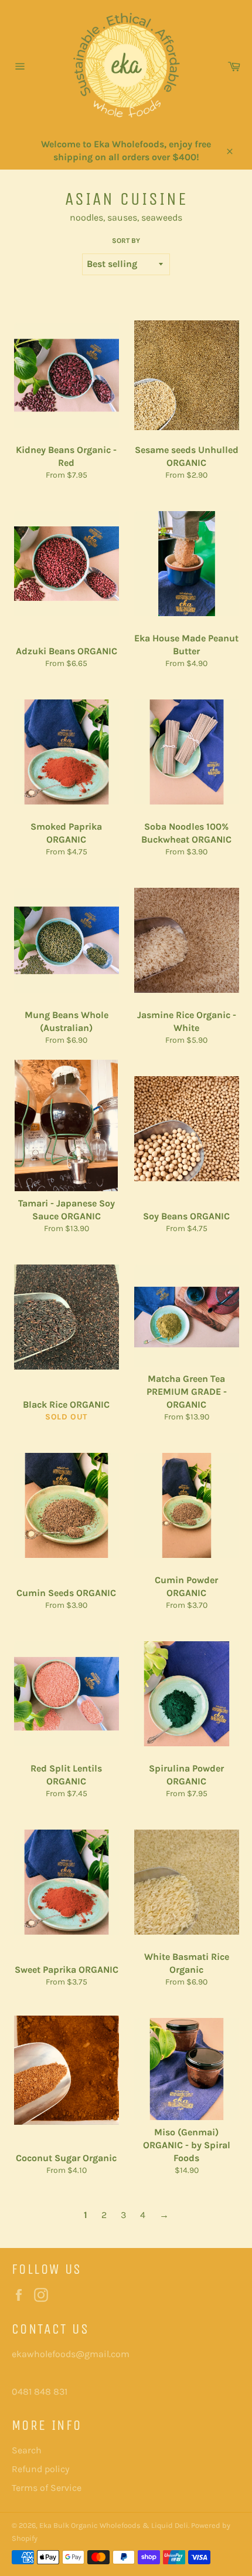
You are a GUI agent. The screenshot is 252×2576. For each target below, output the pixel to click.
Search (27, 2450)
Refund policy (40, 2469)
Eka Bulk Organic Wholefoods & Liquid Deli (114, 2525)
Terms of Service (47, 2488)
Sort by (126, 241)
